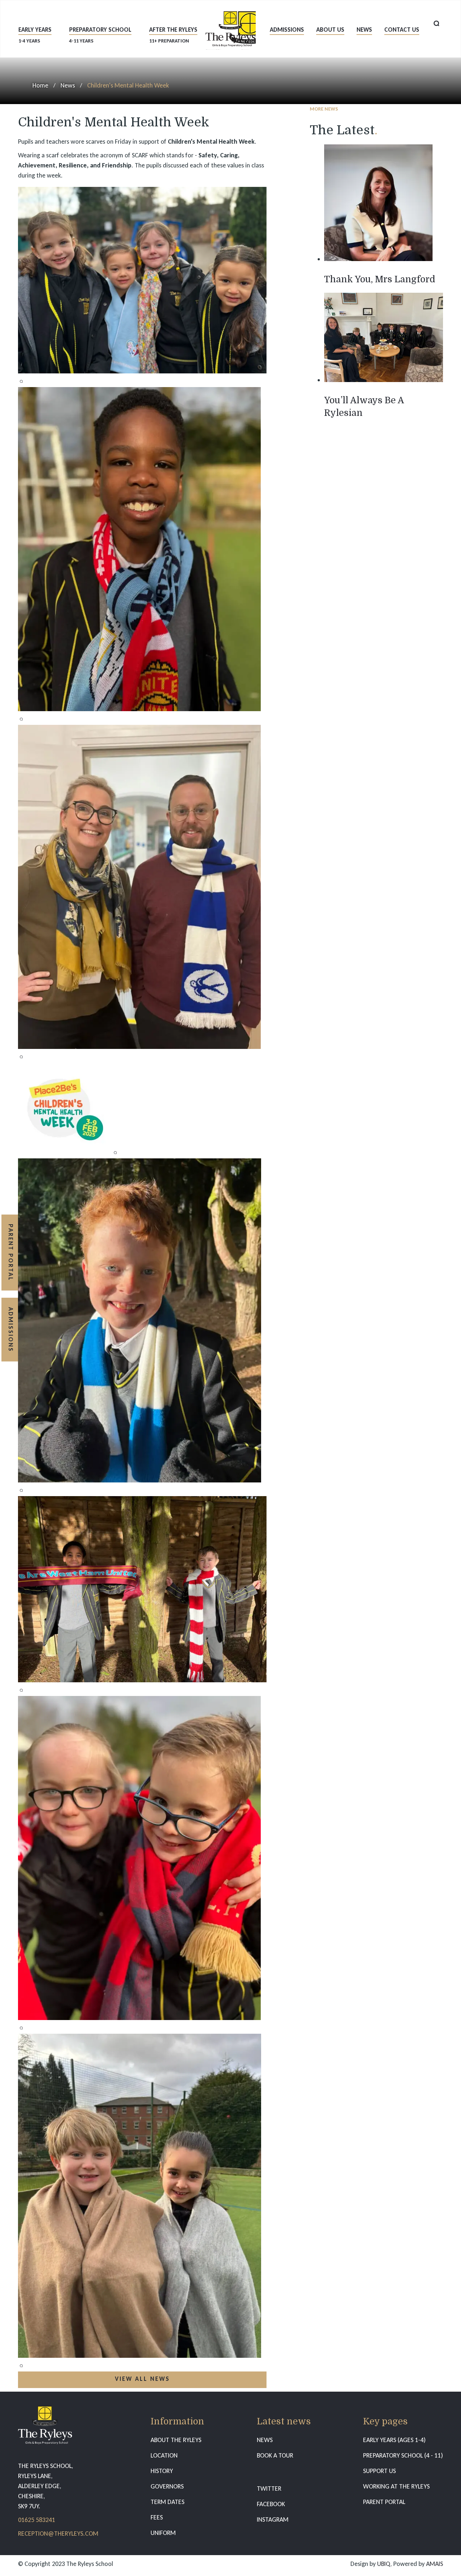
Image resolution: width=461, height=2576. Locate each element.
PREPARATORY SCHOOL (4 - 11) (403, 2455)
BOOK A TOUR (275, 2455)
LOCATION (164, 2455)
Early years (35, 35)
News (364, 30)
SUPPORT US (379, 2471)
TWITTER (269, 2489)
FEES (157, 2517)
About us (330, 30)
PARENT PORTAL (384, 2502)
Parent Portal (11, 1253)
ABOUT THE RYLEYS (176, 2440)
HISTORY (162, 2471)
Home (40, 85)
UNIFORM (163, 2533)
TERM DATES (167, 2502)
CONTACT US (402, 30)
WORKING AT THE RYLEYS (396, 2486)
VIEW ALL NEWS (142, 2379)
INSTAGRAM (273, 2519)
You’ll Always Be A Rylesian (364, 407)
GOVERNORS (167, 2486)
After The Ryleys (173, 35)
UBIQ (384, 2564)
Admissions (287, 30)
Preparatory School (100, 35)
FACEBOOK (271, 2504)
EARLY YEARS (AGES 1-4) (394, 2440)
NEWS (265, 2440)
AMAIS (435, 2564)
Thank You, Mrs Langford (380, 279)
